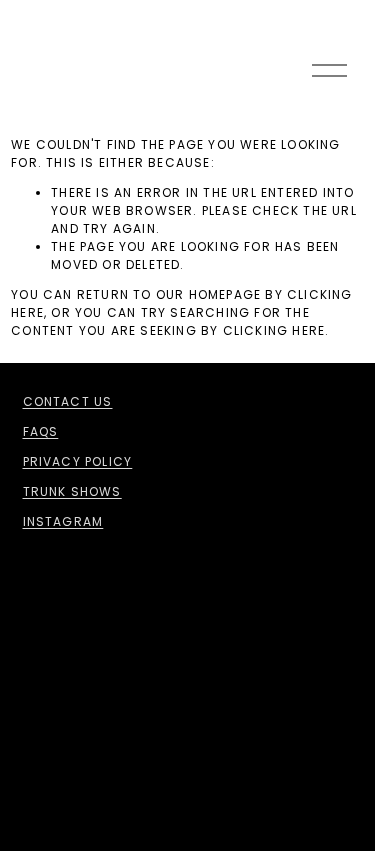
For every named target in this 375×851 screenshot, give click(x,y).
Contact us (68, 401)
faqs (41, 431)
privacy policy (78, 461)
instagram (63, 521)
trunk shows (72, 491)
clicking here (274, 330)
